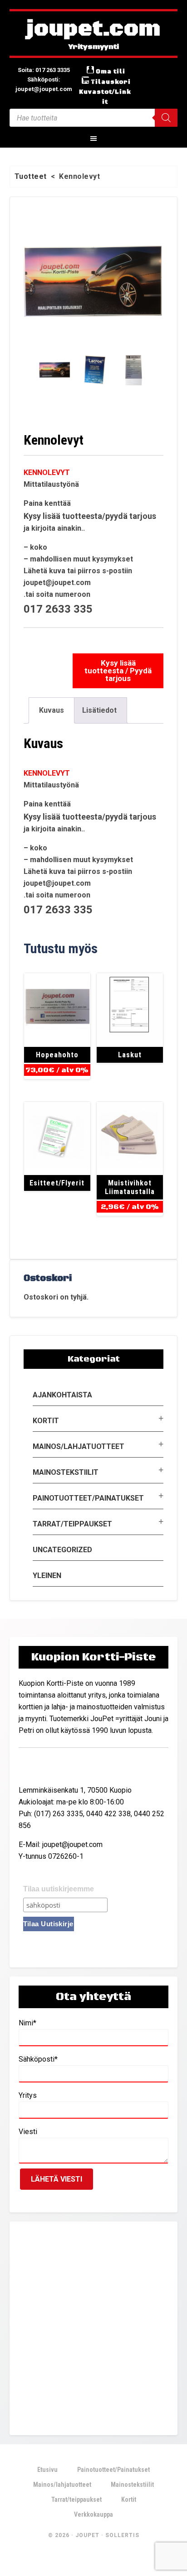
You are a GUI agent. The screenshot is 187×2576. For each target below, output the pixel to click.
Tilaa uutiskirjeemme (59, 1889)
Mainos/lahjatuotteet (79, 1446)
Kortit (46, 1421)
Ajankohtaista (62, 1395)
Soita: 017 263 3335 (44, 70)
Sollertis (122, 2535)
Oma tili (111, 72)
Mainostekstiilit (66, 1472)
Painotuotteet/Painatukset (88, 1498)
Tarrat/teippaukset (72, 1524)
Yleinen (47, 1576)
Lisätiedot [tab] (99, 710)
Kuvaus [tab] (52, 710)
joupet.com (93, 29)
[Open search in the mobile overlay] (94, 118)
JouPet (87, 2535)
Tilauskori (111, 82)
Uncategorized (62, 1550)
